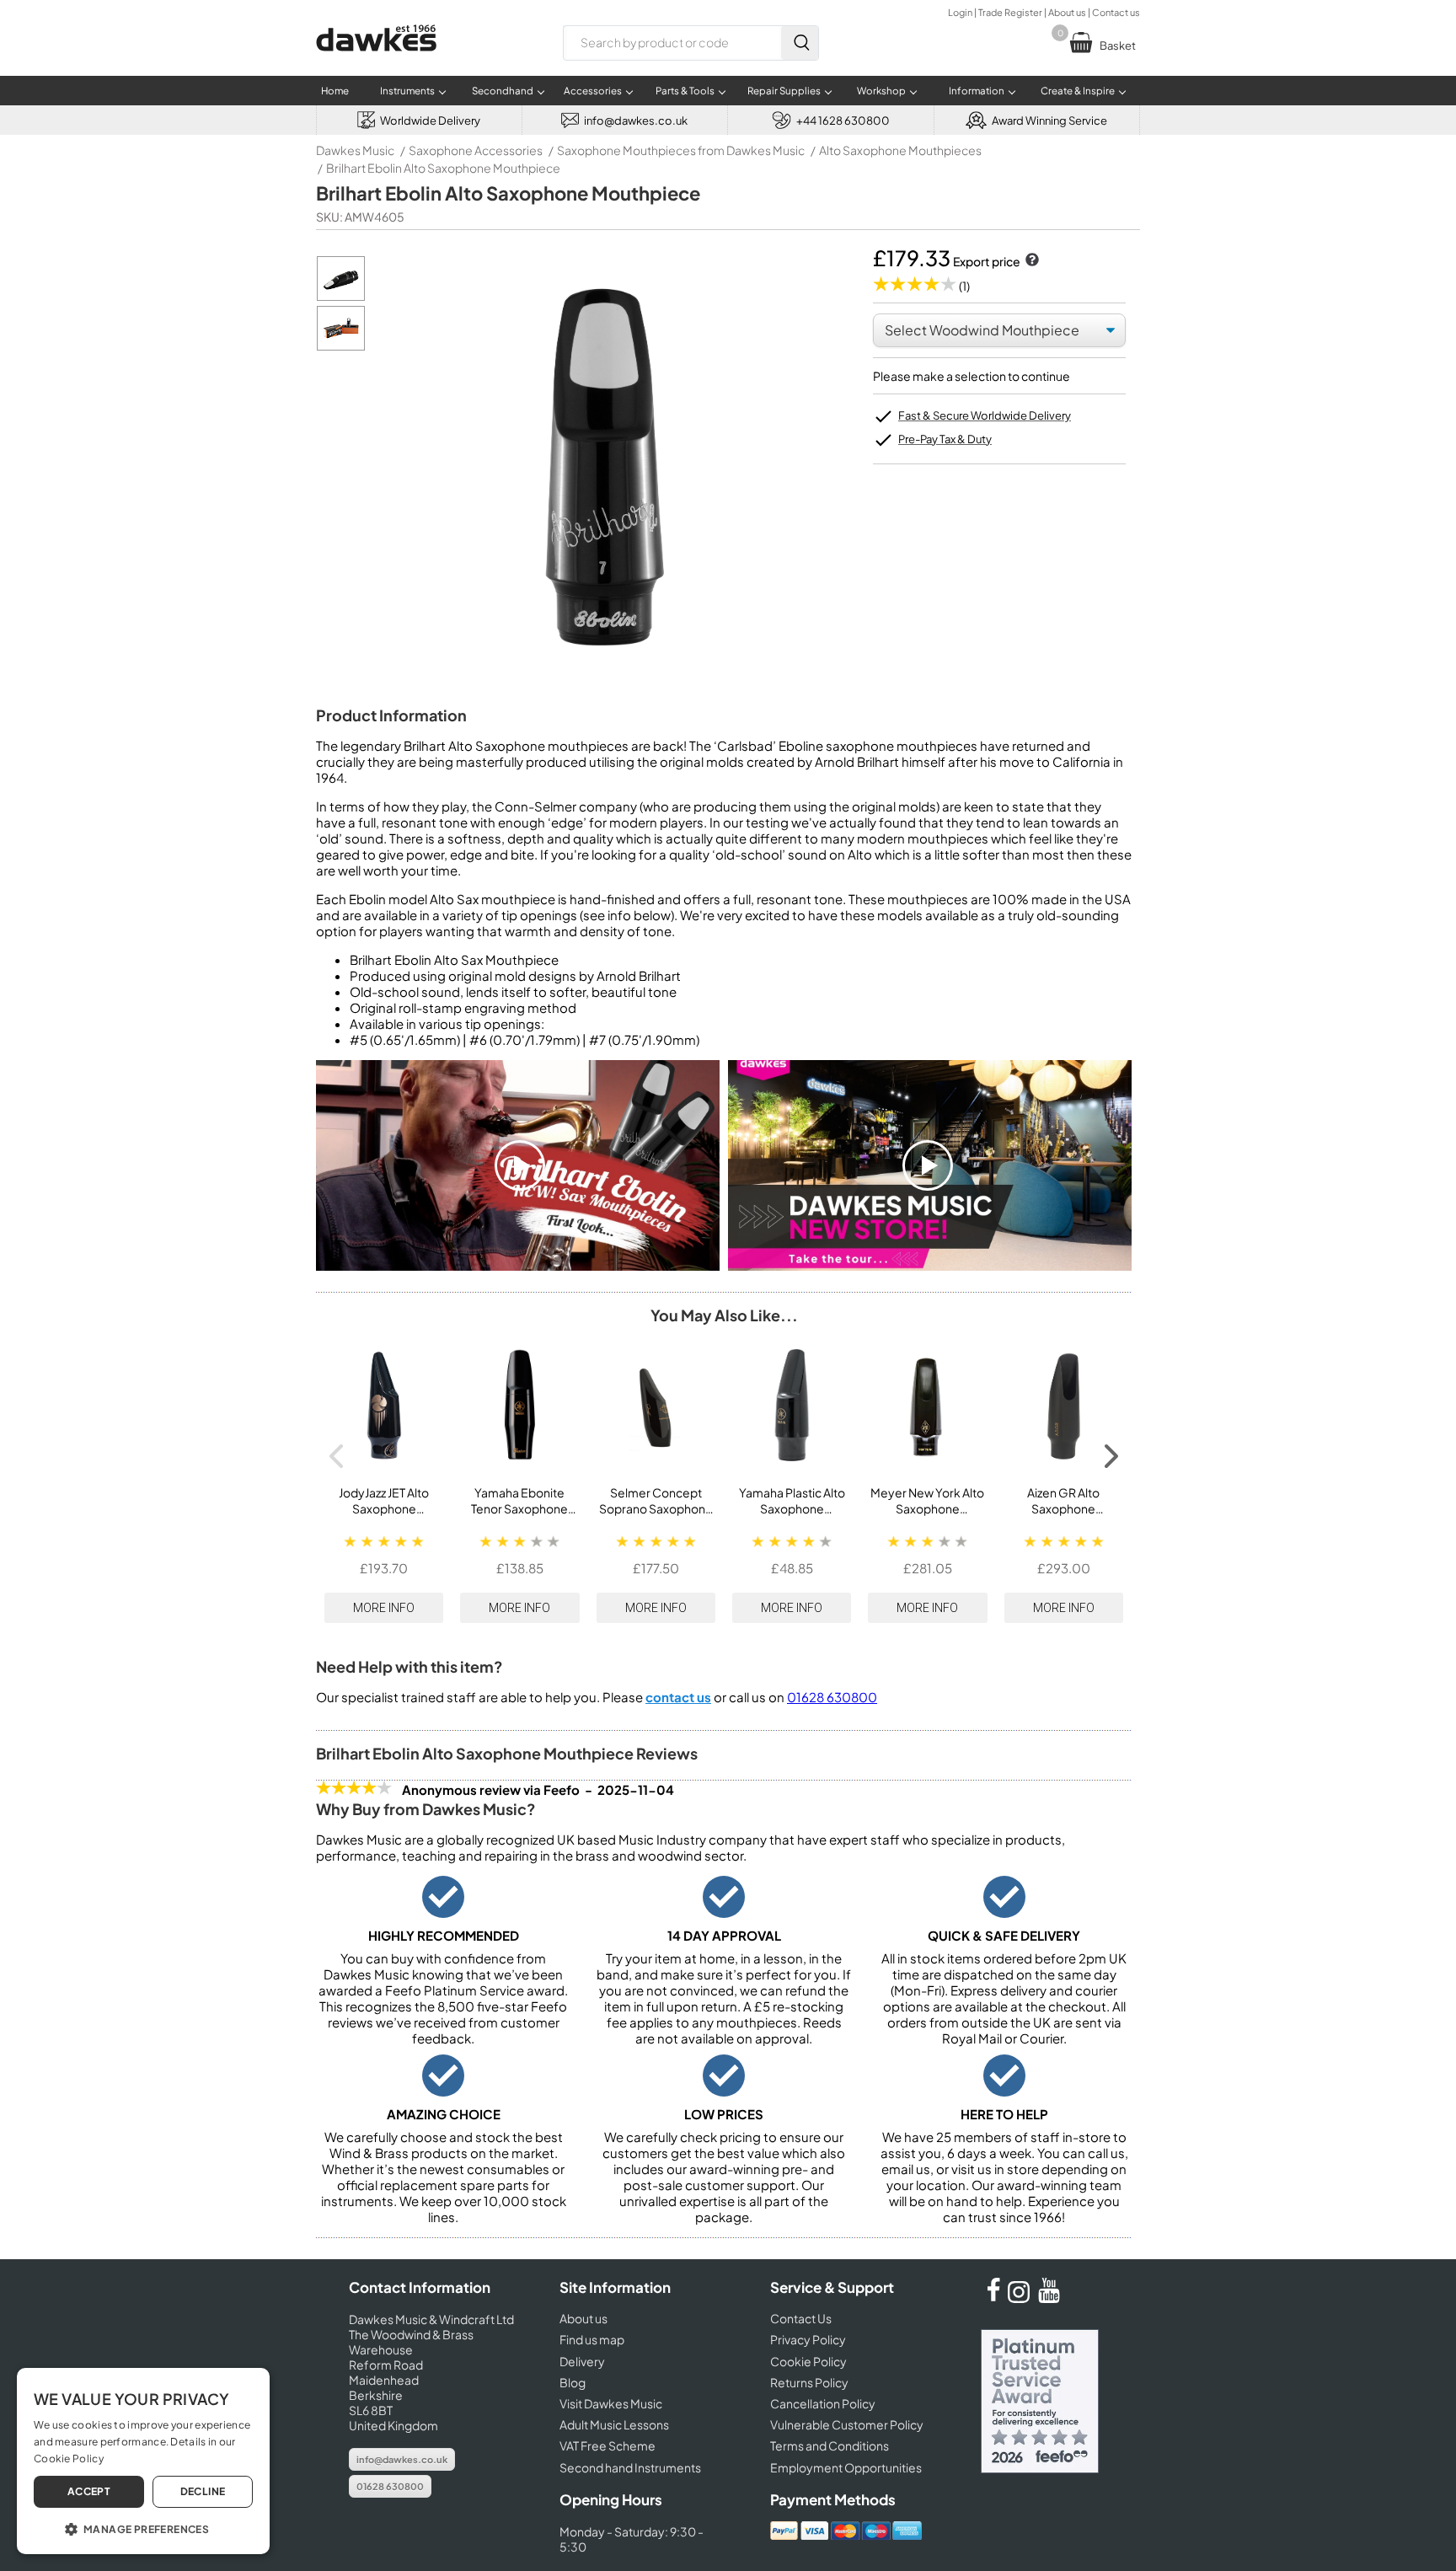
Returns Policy (809, 2382)
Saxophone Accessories (476, 150)
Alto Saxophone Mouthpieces (900, 150)
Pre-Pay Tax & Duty (945, 439)
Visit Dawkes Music (611, 2403)
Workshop (881, 91)
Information (977, 91)
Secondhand (503, 91)
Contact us (1116, 12)
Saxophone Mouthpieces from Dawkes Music (681, 150)
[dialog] (143, 2461)
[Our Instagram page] (1021, 2298)
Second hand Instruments (630, 2467)
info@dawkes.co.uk (402, 2459)
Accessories (593, 91)
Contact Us (801, 2318)
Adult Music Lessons (614, 2424)
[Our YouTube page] (1049, 2298)
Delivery (582, 2361)
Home (335, 91)
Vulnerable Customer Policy (847, 2424)
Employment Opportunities (846, 2467)
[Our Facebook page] (993, 2298)
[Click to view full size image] (341, 296)
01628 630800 (832, 1697)
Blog (573, 2382)
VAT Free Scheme (608, 2445)
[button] (143, 2528)
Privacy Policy (808, 2339)
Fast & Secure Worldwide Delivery (985, 415)
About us (1067, 12)
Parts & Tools (685, 91)
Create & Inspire (1078, 91)
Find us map (592, 2339)
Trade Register (1010, 12)
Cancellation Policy (823, 2403)
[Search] (800, 43)
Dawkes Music (355, 150)
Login (960, 12)
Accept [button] (89, 2491)
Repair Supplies (784, 91)
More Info (384, 1608)
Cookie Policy (808, 2361)
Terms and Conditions (830, 2445)
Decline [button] (203, 2491)
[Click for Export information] (1030, 261)
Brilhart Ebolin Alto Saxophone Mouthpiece (443, 168)
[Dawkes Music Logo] (376, 62)
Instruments (407, 91)
